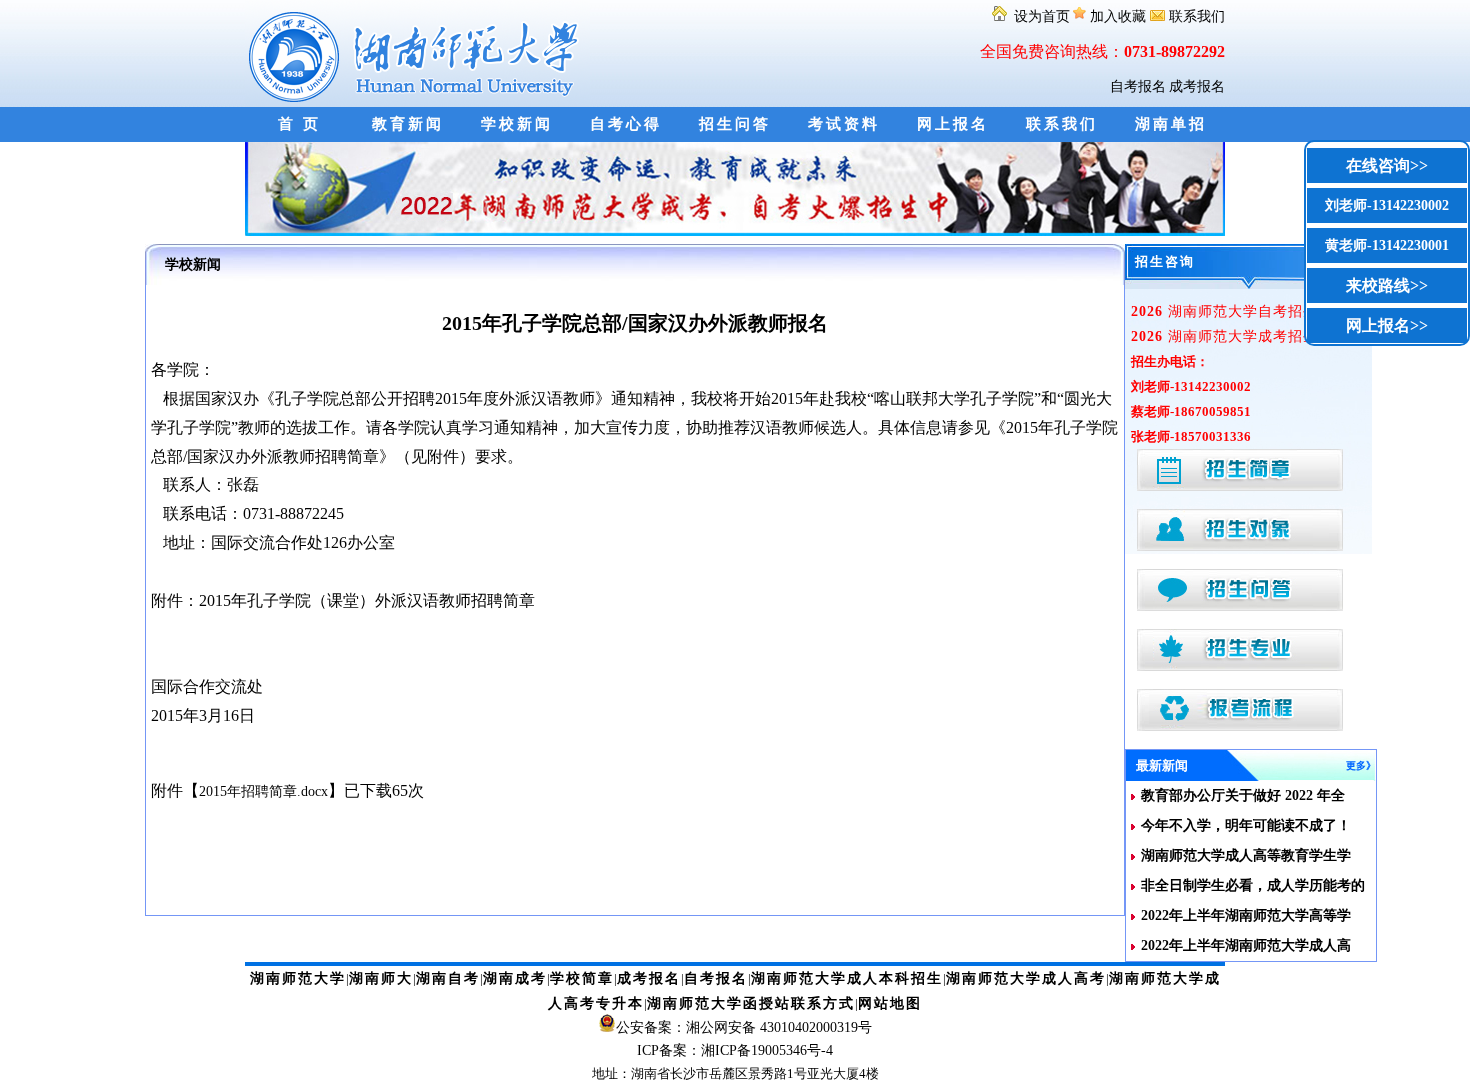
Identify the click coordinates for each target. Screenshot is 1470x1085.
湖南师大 (381, 978)
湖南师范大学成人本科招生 (847, 978)
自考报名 (1138, 86)
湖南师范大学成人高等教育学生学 (1246, 855)
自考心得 (626, 124)
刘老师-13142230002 (1387, 205)
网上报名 (953, 124)
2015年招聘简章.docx (263, 791)
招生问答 (735, 124)
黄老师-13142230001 (1387, 245)
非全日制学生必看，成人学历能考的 (1253, 885)
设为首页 (1040, 16)
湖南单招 (1171, 124)
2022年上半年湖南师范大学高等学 (1246, 915)
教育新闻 (408, 124)
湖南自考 (448, 978)
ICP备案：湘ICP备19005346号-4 (735, 1050)
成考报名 (1197, 86)
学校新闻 (517, 124)
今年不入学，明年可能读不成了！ (1246, 825)
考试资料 (844, 124)
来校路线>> (1387, 285)
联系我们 (1195, 16)
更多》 (1361, 765)
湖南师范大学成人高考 (1026, 978)
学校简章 (582, 978)
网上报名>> (1387, 325)
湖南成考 (515, 978)
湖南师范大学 (298, 978)
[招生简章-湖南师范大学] (735, 231)
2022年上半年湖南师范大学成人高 (1246, 945)
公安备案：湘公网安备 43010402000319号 (744, 1027)
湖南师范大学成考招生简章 (1239, 336)
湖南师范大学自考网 (417, 53)
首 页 (299, 124)
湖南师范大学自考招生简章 (1239, 311)
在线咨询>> (1387, 165)
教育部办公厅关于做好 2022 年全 (1243, 795)
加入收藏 (1118, 16)
